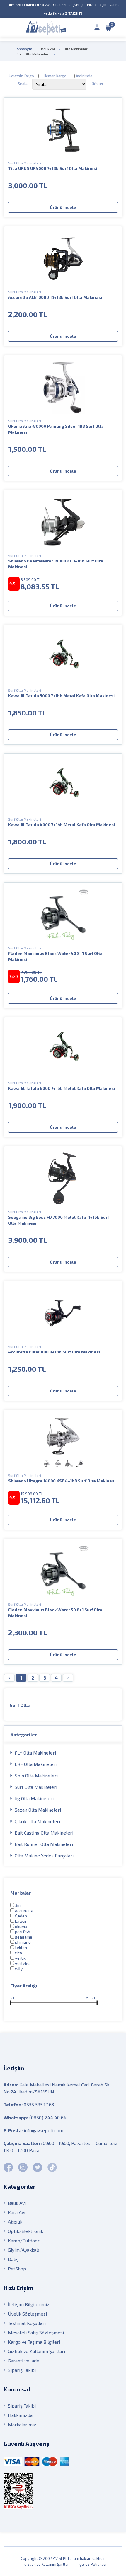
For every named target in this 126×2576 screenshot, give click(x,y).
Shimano (23, 1942)
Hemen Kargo (55, 76)
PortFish (23, 1932)
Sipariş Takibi (22, 2370)
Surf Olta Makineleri (33, 54)
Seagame (24, 1937)
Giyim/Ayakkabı (24, 2250)
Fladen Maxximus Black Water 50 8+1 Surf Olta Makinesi (55, 1613)
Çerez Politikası (93, 2564)
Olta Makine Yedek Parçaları (44, 1855)
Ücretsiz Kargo (21, 76)
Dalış (13, 2259)
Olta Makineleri (76, 49)
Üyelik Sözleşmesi (27, 2314)
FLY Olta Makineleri (35, 1753)
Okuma (21, 1926)
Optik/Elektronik (25, 2231)
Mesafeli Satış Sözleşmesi (36, 2332)
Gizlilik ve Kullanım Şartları (36, 2351)
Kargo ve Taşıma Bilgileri (34, 2342)
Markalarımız (22, 2424)
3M (18, 1905)
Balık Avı (48, 49)
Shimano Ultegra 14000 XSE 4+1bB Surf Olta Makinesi (62, 1481)
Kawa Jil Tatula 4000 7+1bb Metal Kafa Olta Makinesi (62, 825)
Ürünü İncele (63, 207)
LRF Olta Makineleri (36, 1764)
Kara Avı (17, 2212)
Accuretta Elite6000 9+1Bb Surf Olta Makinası (54, 1352)
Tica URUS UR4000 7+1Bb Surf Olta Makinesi (53, 168)
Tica (18, 1953)
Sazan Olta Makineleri (38, 1810)
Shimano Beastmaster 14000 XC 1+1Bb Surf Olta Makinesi (56, 564)
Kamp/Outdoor (24, 2240)
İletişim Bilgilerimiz (29, 2304)
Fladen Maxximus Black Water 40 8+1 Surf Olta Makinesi (55, 956)
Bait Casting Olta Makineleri (44, 1833)
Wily (19, 1969)
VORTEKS (22, 1963)
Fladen (21, 1916)
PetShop (17, 2269)
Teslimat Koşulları (27, 2323)
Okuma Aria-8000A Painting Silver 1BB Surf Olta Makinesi (56, 429)
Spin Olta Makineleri (36, 1775)
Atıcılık (15, 2222)
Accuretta (24, 1911)
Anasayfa (24, 49)
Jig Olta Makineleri (34, 1798)
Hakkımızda (20, 2415)
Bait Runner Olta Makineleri (44, 1844)
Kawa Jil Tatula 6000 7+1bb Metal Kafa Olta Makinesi (62, 1088)
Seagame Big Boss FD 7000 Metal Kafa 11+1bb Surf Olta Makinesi (59, 1220)
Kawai (21, 1921)
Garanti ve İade (24, 2361)
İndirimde (84, 76)
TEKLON (21, 1947)
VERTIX (20, 1958)
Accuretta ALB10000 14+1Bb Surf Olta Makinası (55, 297)
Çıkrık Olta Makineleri (37, 1821)
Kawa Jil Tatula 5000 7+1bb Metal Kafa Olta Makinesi (61, 696)
